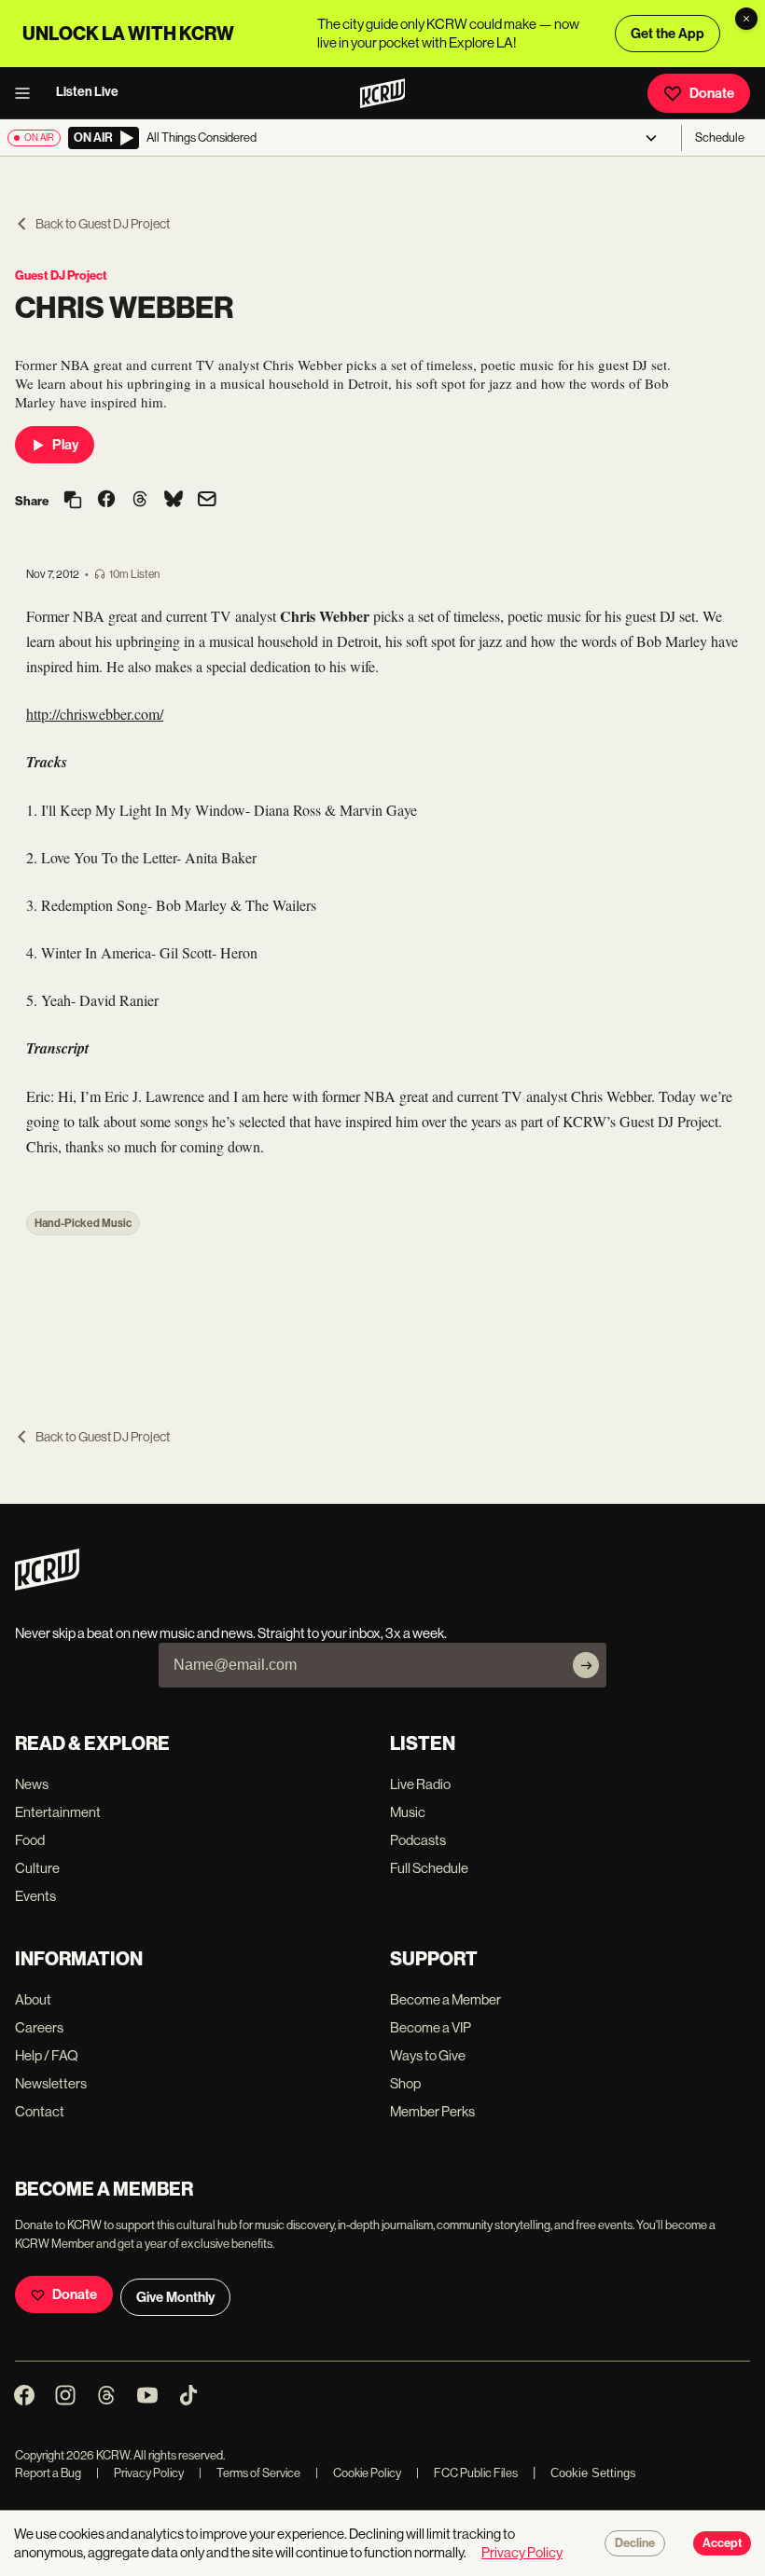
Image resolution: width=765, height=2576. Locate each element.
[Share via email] (207, 501)
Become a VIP (431, 2027)
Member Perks (432, 2111)
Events (35, 1896)
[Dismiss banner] (746, 19)
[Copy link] (73, 501)
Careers (39, 2027)
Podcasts (418, 1840)
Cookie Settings (593, 2473)
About (33, 1999)
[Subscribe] (586, 1665)
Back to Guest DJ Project (103, 224)
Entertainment (58, 1812)
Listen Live (87, 92)
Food (30, 1840)
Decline (635, 2543)
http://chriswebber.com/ (95, 714)
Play (65, 445)
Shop (405, 2083)
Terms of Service (250, 2473)
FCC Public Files (467, 2473)
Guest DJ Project (61, 276)
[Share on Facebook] (106, 501)
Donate (712, 93)
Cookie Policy (358, 2473)
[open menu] (28, 93)
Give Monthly (175, 2297)
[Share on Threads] (140, 501)
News (32, 1784)
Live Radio (420, 1784)
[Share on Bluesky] (174, 501)
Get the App (668, 34)
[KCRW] (47, 1585)
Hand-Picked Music (83, 1223)
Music (408, 1812)
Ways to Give (428, 2055)
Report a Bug (48, 2473)
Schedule (720, 138)
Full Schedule (429, 1868)
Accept (722, 2543)
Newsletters (51, 2083)
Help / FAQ (47, 2055)
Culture (37, 1868)
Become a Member (445, 1999)
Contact (40, 2111)
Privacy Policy (140, 2473)
